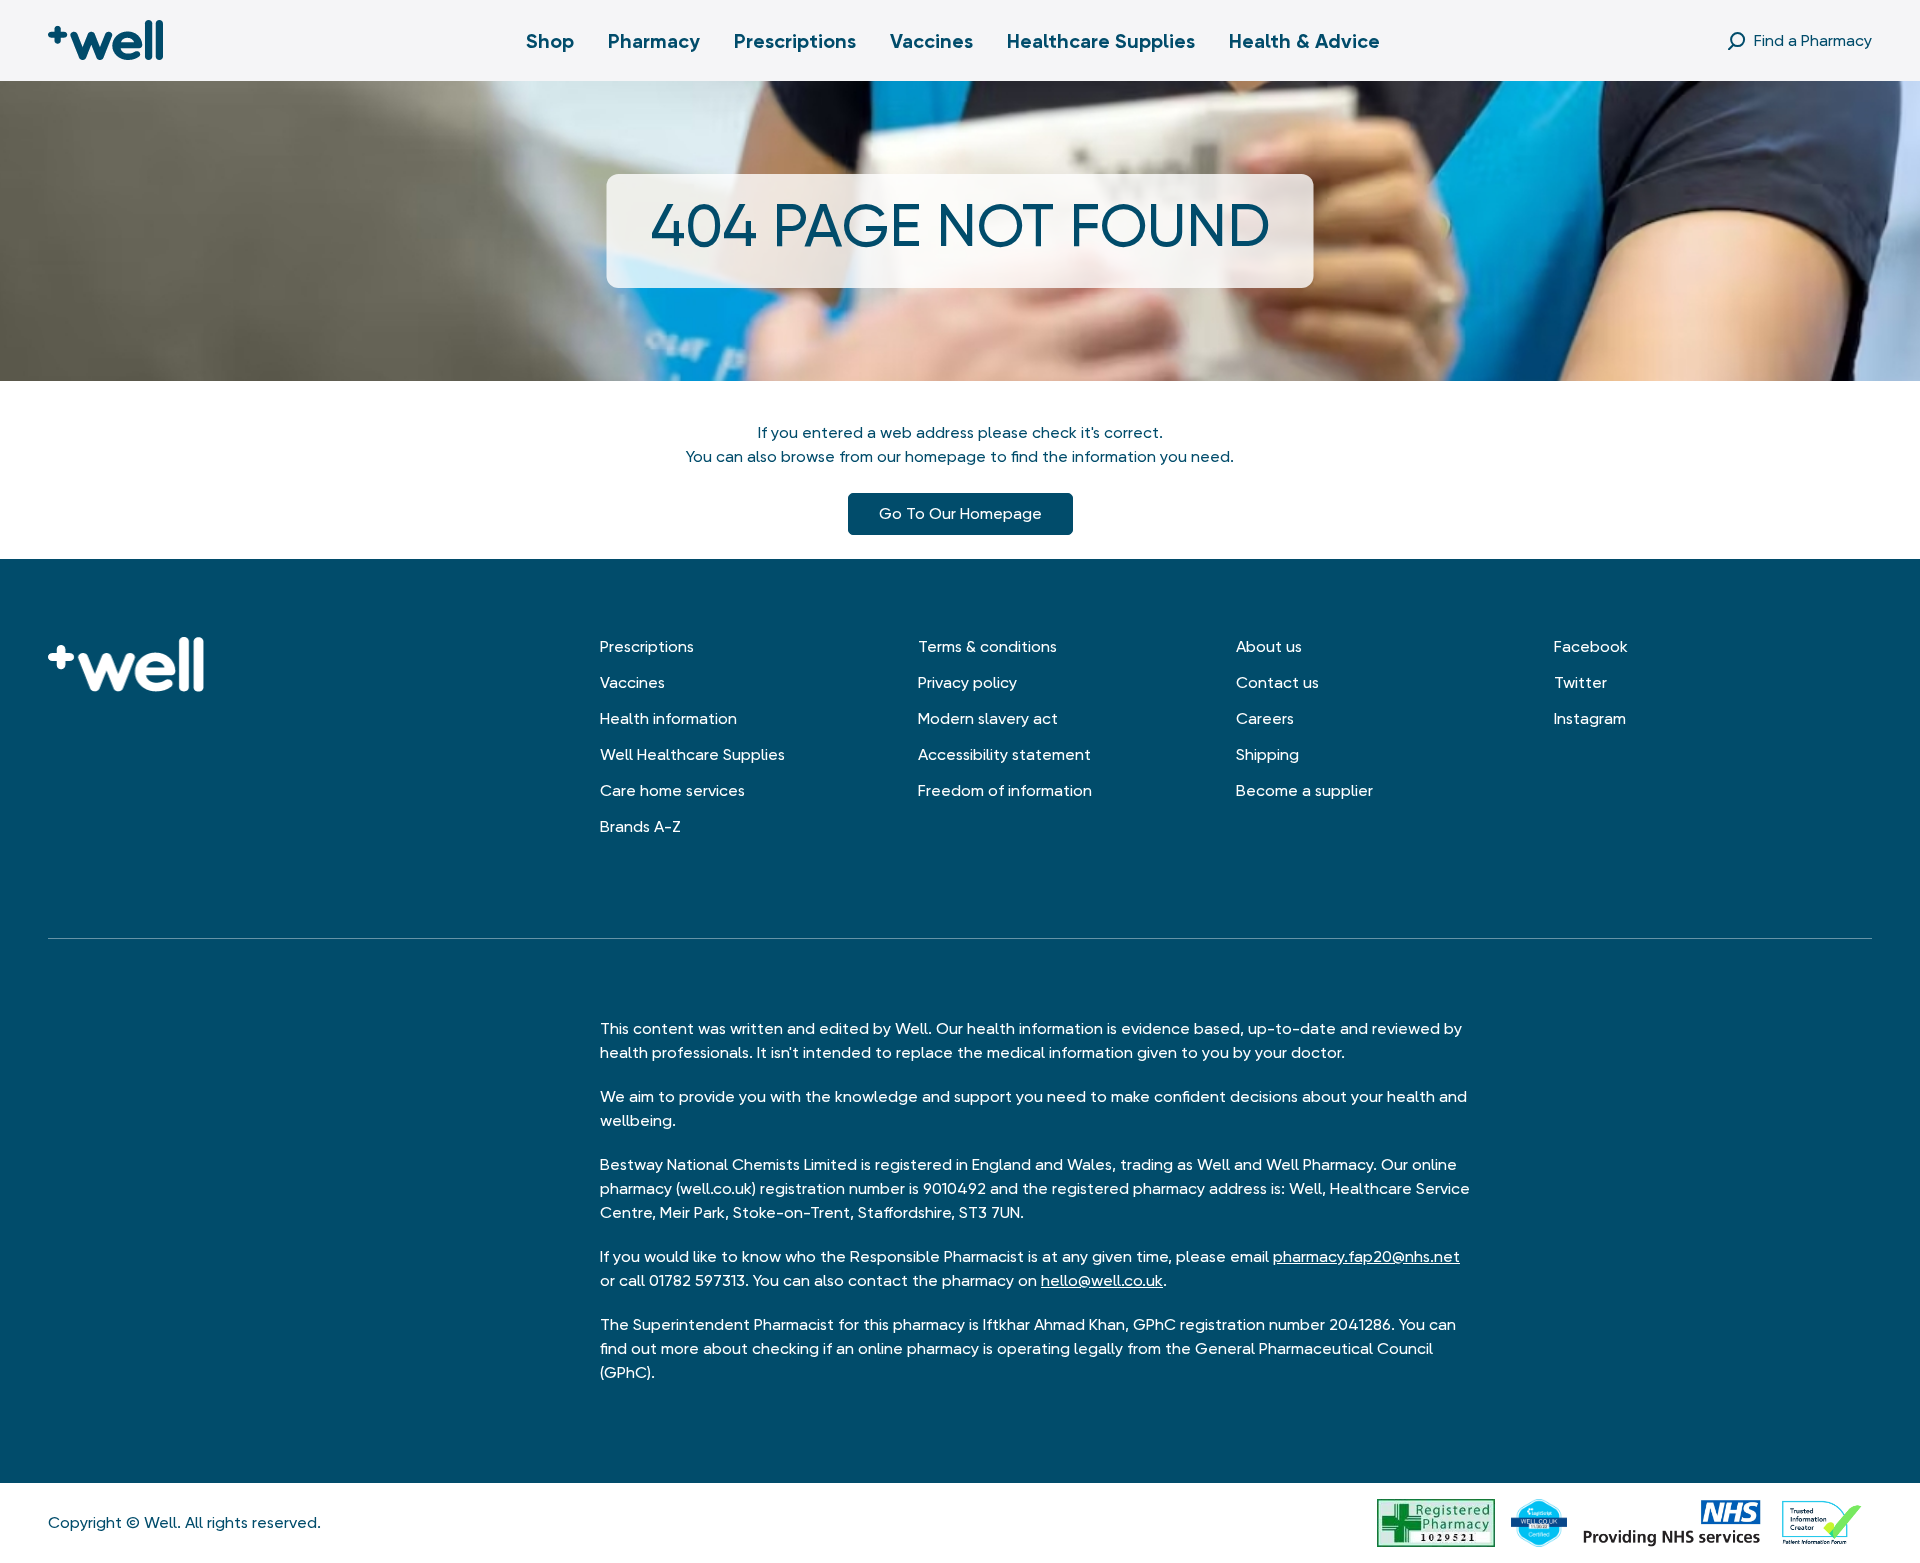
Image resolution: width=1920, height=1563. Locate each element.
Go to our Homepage (960, 513)
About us (1269, 646)
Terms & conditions (987, 646)
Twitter (1580, 682)
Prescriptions (795, 41)
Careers (1265, 718)
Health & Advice (1304, 41)
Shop (550, 41)
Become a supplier (1304, 790)
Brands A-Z (640, 826)
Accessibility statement (1004, 754)
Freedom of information (1005, 790)
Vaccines (931, 41)
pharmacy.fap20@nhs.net (1366, 1256)
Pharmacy (654, 41)
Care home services (672, 790)
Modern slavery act (988, 718)
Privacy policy (967, 682)
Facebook (1591, 646)
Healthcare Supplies (1101, 41)
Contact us (1277, 682)
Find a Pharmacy (1813, 40)
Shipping (1267, 754)
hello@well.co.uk (1102, 1280)
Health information (668, 718)
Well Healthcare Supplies (692, 754)
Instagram (1590, 718)
